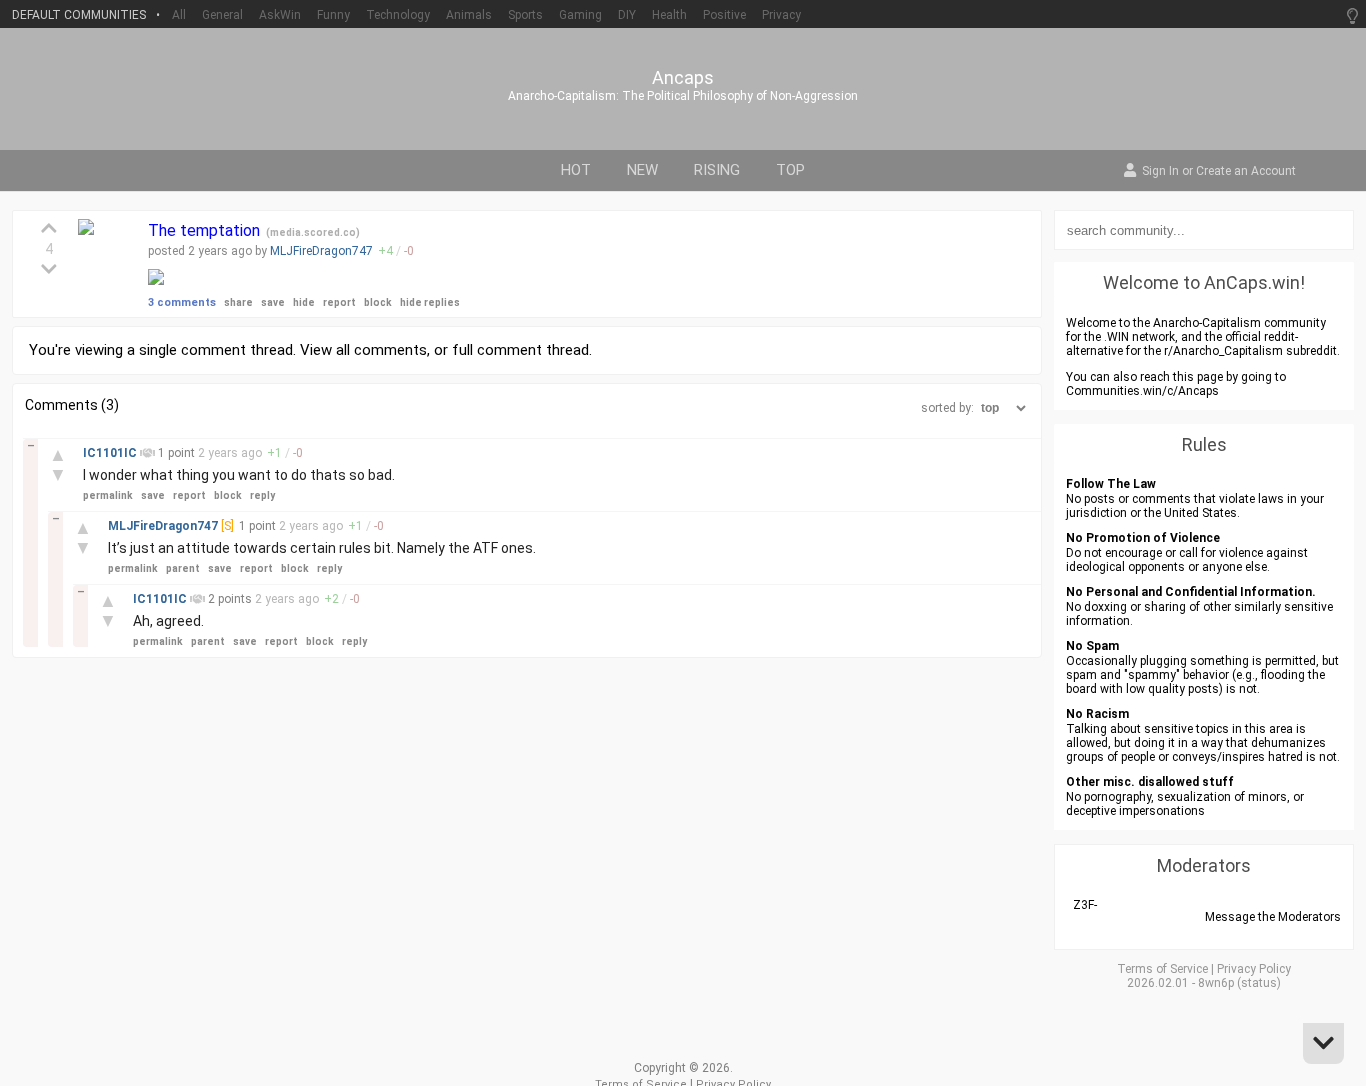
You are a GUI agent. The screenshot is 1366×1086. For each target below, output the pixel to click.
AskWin (280, 15)
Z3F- (1085, 905)
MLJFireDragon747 (321, 251)
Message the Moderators (1273, 917)
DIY (627, 15)
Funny (333, 15)
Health (669, 15)
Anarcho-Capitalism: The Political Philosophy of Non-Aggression (683, 96)
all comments (381, 350)
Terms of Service (1162, 969)
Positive (724, 15)
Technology (398, 15)
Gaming (580, 15)
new (642, 170)
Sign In (1160, 172)
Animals (469, 15)
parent (183, 568)
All (179, 15)
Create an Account (1246, 172)
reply (262, 495)
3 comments (182, 302)
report (339, 302)
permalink (108, 495)
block (378, 302)
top (790, 170)
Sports (525, 15)
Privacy (781, 15)
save (273, 302)
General (222, 15)
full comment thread (520, 350)
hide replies (430, 302)
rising (717, 170)
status (1259, 983)
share (238, 302)
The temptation (206, 230)
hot (576, 170)
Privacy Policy (1254, 969)
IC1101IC (111, 453)
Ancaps (683, 78)
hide (304, 302)
